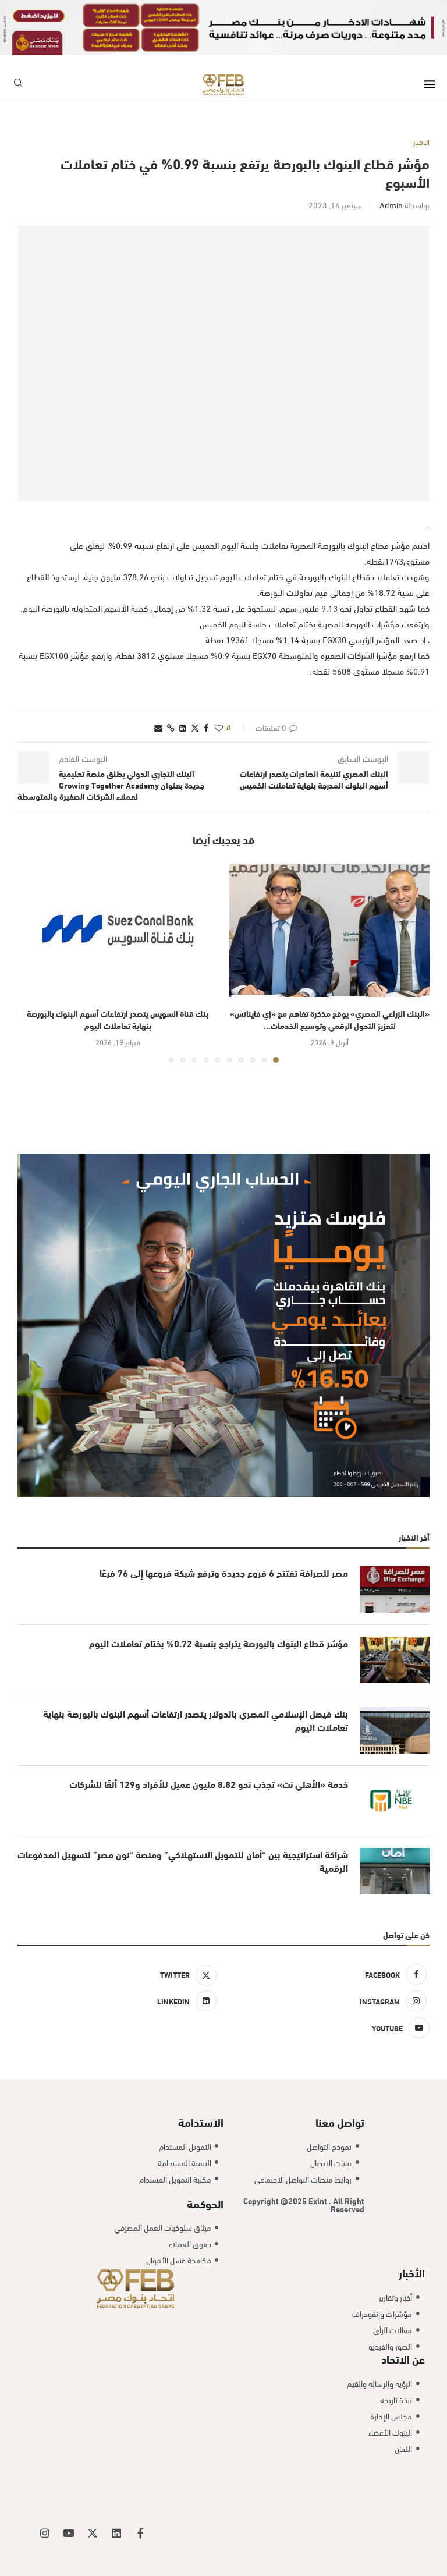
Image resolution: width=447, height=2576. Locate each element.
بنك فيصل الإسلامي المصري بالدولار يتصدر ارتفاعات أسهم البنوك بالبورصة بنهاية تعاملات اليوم (196, 1720)
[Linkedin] (116, 2533)
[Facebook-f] (140, 2533)
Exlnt (319, 2200)
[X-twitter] (93, 2533)
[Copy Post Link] (171, 727)
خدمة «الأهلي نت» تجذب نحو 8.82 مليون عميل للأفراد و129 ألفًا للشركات (209, 1784)
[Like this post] (219, 727)
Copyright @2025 (276, 2200)
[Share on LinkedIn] (183, 727)
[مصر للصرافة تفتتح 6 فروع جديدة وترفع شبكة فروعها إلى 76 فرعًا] (395, 1589)
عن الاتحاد (403, 2358)
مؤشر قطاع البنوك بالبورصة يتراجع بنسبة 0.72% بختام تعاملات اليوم (219, 1643)
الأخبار (412, 2272)
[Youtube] (69, 2533)
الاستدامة (201, 2121)
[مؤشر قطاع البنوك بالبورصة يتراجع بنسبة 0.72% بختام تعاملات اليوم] (395, 1660)
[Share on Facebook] (206, 727)
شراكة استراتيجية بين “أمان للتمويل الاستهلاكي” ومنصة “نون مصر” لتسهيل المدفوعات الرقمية (183, 1861)
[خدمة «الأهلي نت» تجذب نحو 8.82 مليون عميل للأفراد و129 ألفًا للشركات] (395, 1801)
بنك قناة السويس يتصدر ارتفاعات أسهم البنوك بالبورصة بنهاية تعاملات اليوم (118, 1019)
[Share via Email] (158, 727)
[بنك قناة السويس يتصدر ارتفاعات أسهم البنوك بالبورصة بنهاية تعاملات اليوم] (118, 930)
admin (391, 205)
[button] (33, 963)
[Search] (18, 85)
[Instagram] (45, 2533)
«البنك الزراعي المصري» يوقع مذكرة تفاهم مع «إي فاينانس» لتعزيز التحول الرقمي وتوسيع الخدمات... (330, 1019)
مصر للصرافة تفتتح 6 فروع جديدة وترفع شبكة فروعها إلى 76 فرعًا (223, 1573)
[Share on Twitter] (195, 727)
